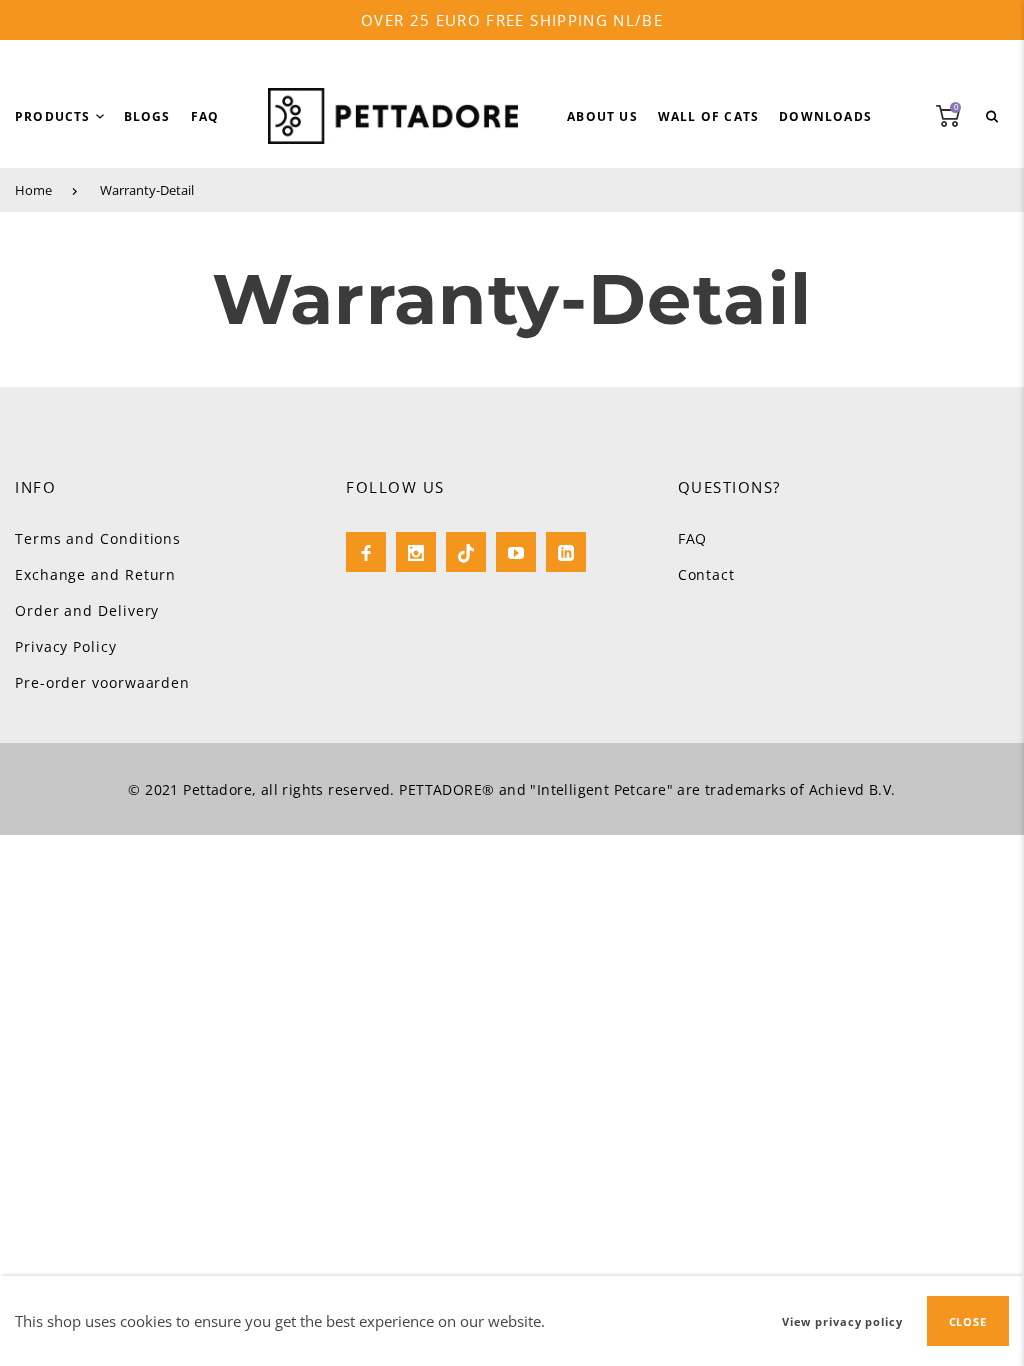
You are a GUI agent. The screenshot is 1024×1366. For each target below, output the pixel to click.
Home (33, 190)
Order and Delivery (87, 610)
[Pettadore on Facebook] (366, 552)
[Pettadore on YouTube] (516, 552)
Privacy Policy (66, 646)
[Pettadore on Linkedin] (566, 552)
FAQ (693, 538)
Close (968, 1321)
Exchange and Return (95, 574)
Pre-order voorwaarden (102, 682)
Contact (706, 574)
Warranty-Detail (147, 190)
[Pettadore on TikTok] (466, 552)
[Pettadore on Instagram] (416, 552)
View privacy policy (842, 1321)
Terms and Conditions (98, 538)
